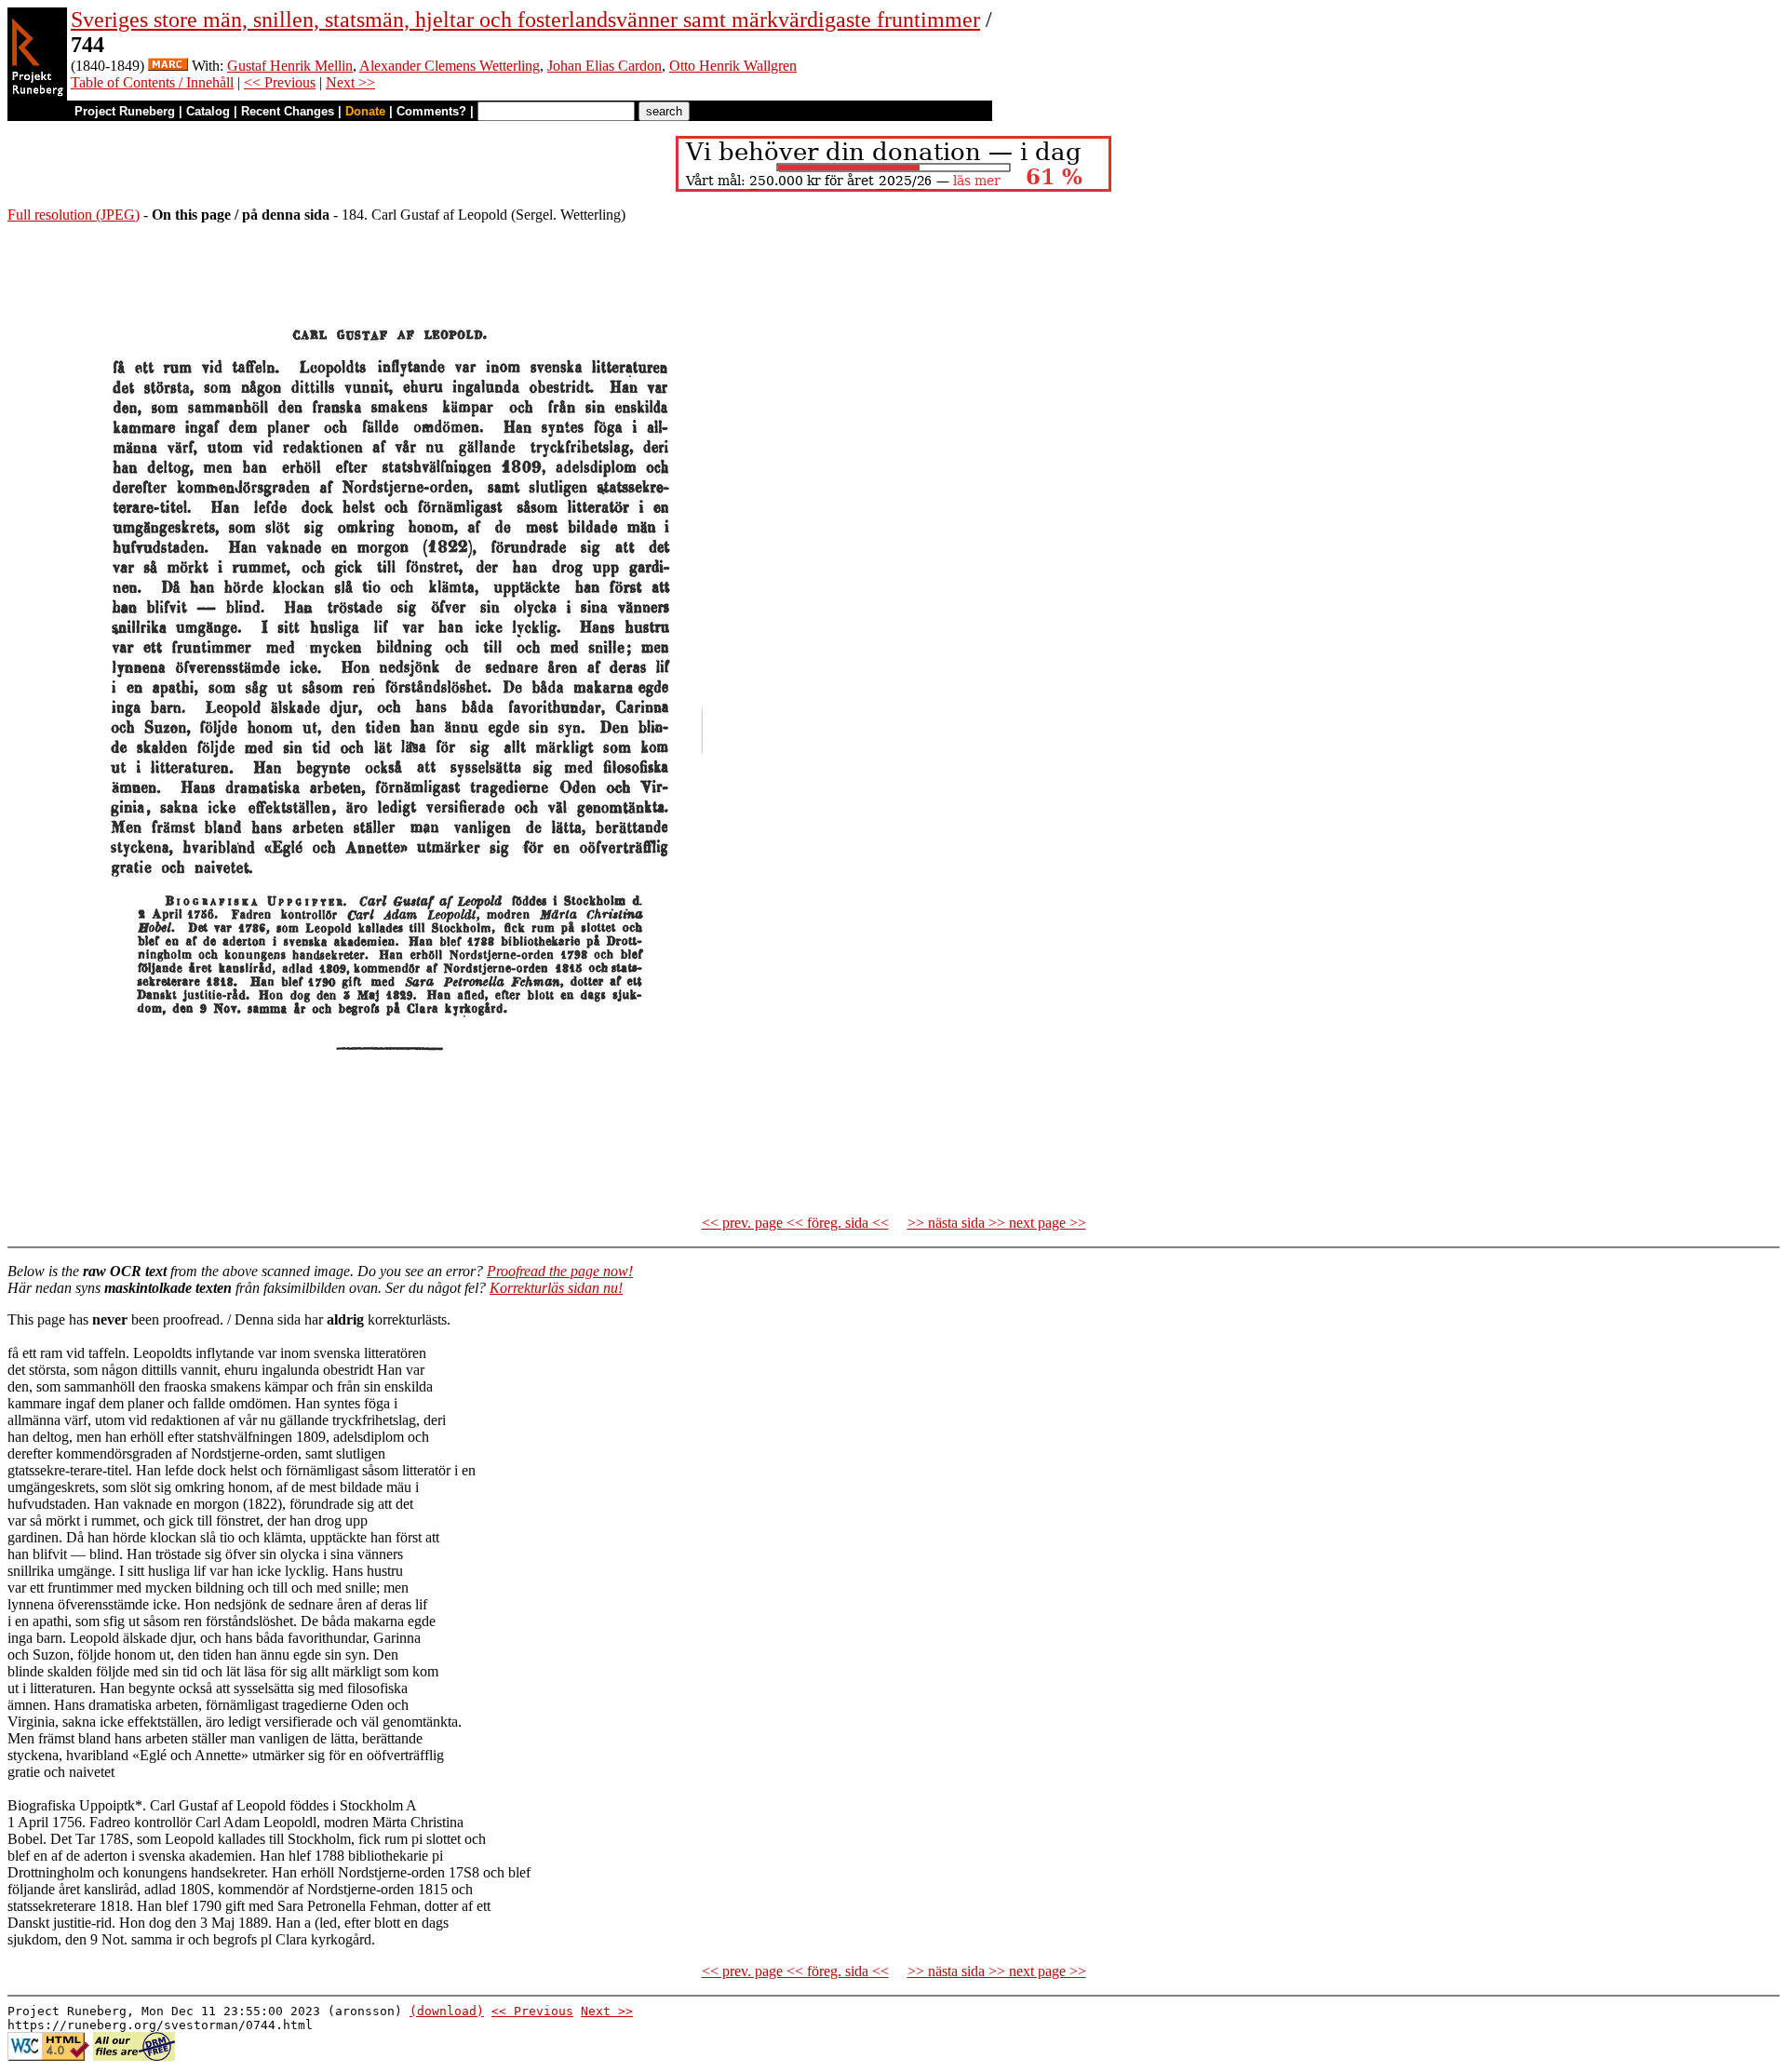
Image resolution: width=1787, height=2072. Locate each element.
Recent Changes (288, 111)
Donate (365, 111)
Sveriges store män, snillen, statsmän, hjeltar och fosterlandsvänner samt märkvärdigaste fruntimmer (525, 20)
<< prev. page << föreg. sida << (795, 1223)
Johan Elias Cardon (605, 66)
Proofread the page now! (560, 1271)
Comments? (431, 111)
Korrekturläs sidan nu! (556, 1288)
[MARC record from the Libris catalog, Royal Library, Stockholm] (168, 66)
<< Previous (280, 82)
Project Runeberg (125, 111)
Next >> (350, 82)
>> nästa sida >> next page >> (997, 1223)
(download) (447, 2011)
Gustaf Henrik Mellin (290, 66)
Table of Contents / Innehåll (152, 82)
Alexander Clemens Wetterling (450, 66)
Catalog (208, 111)
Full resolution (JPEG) (74, 215)
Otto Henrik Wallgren (733, 66)
